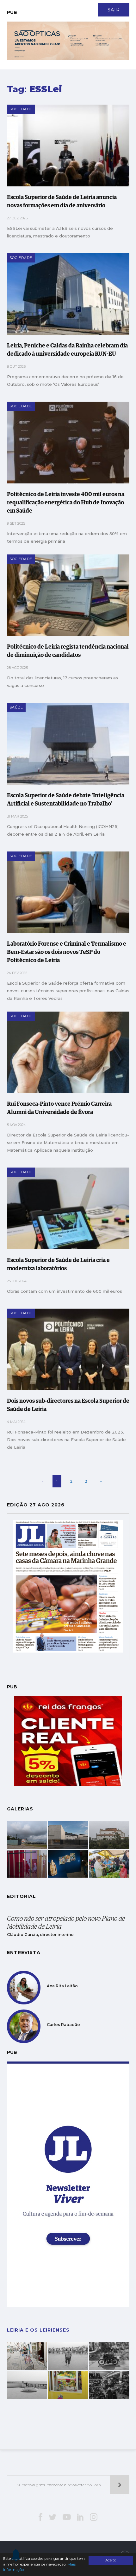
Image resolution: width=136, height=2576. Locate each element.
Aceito (111, 2560)
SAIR (114, 10)
